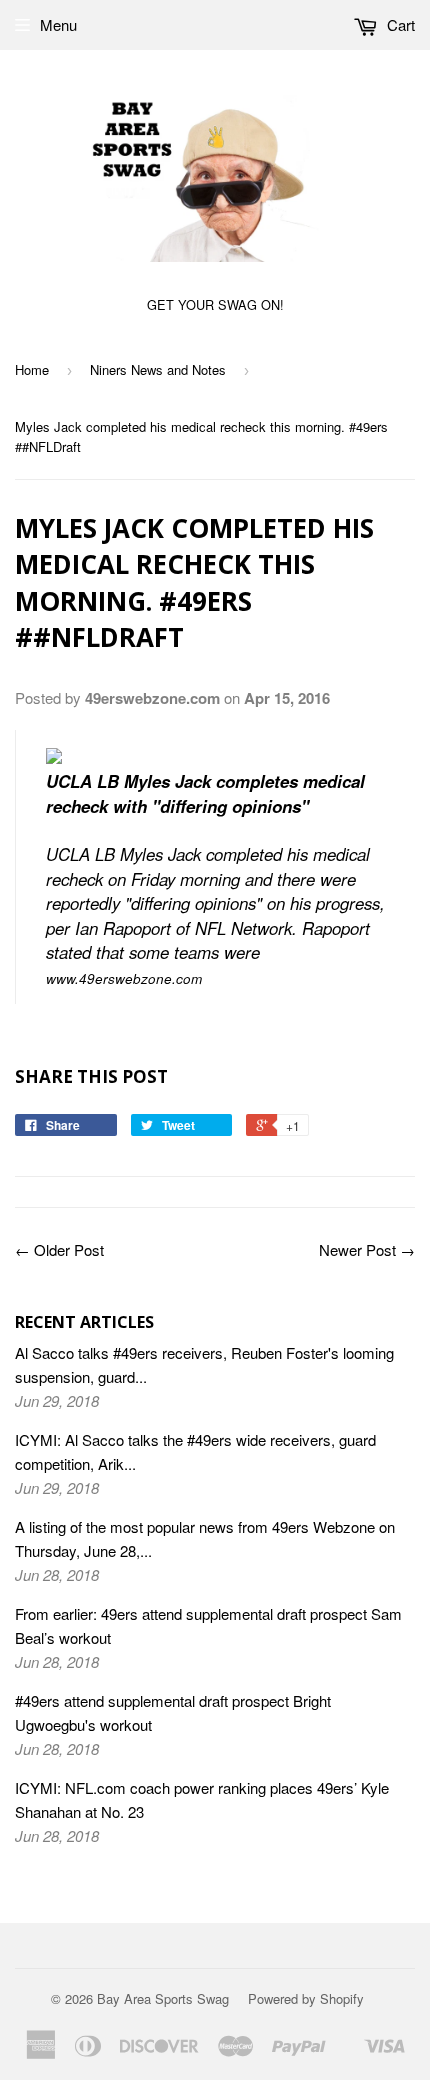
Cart (399, 24)
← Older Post (59, 1249)
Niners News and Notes (158, 369)
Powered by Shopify (306, 1998)
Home (32, 369)
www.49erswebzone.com (124, 978)
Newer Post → (367, 1249)
